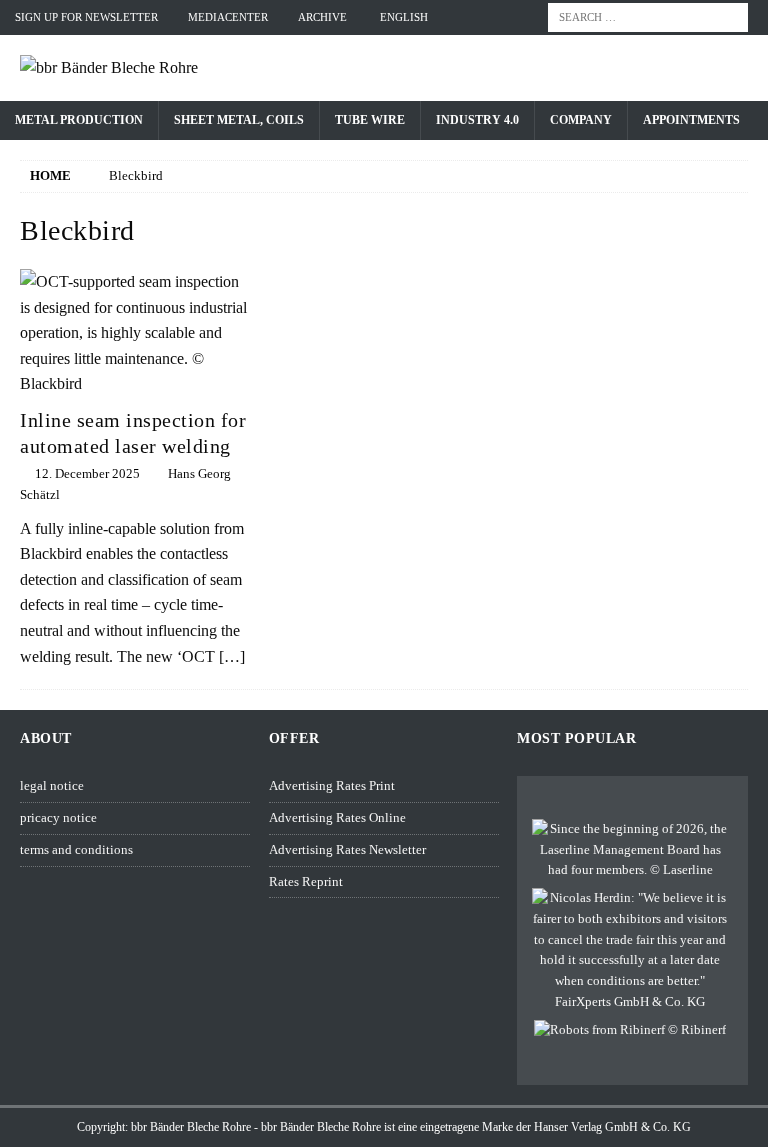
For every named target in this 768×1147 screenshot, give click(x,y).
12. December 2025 (87, 473)
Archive (322, 17)
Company (581, 120)
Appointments (691, 120)
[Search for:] (648, 15)
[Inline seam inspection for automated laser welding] (135, 333)
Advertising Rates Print (332, 785)
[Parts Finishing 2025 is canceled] (629, 950)
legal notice (52, 785)
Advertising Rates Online (337, 817)
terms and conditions (76, 849)
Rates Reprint (306, 881)
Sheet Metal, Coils (239, 120)
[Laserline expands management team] (629, 850)
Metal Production (79, 120)
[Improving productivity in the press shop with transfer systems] (630, 1030)
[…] (232, 656)
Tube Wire (370, 120)
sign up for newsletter (86, 17)
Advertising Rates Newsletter (347, 849)
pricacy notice (58, 817)
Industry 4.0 (477, 120)
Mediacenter (228, 17)
